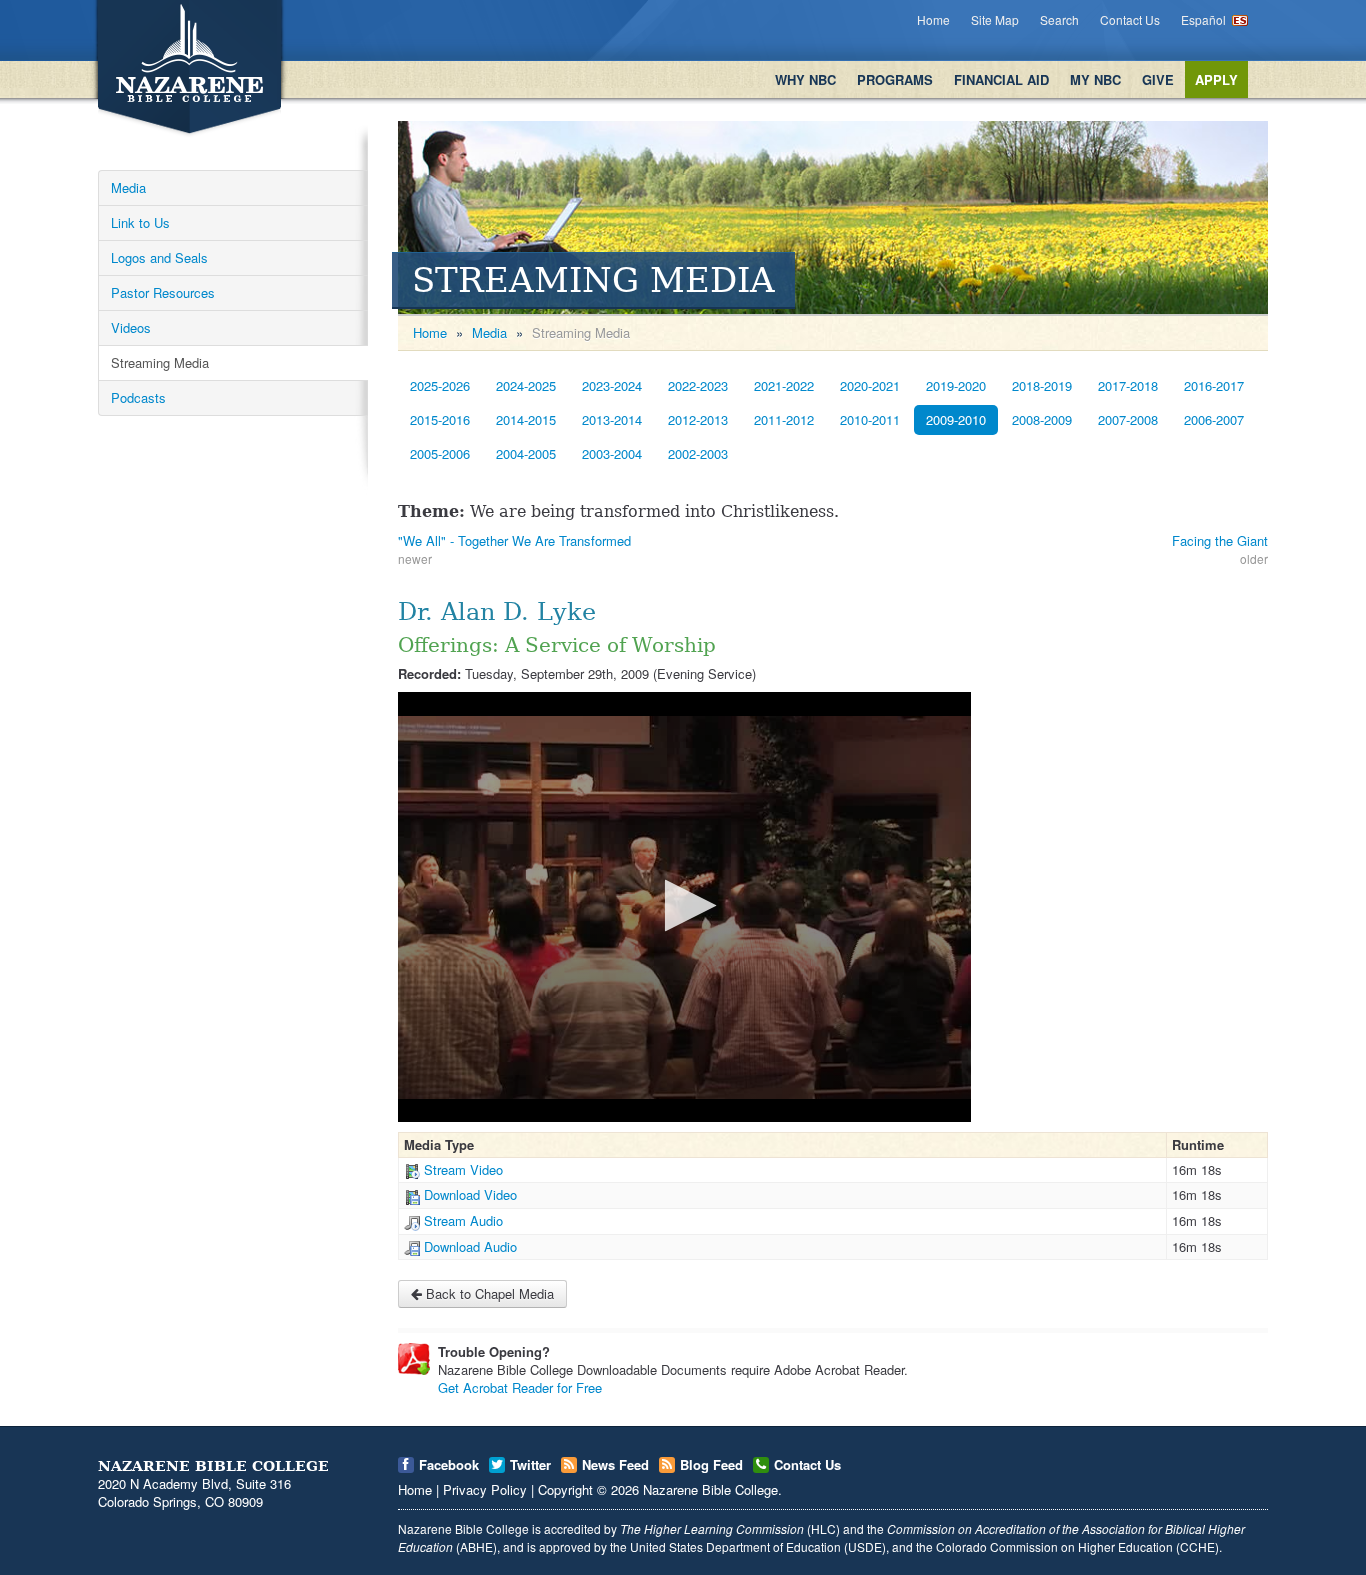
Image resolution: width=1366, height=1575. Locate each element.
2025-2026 (440, 385)
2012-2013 (698, 419)
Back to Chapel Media (488, 1293)
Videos (131, 327)
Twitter (530, 1464)
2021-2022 (784, 385)
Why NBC (805, 79)
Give (1158, 79)
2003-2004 (612, 453)
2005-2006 (440, 453)
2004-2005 (526, 453)
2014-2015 (526, 419)
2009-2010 (956, 419)
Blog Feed (711, 1464)
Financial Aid (1001, 79)
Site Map (995, 19)
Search (1059, 19)
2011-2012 (784, 419)
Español (1203, 19)
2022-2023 (698, 385)
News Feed (615, 1464)
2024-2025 (526, 385)
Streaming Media (160, 362)
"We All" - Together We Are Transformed (514, 540)
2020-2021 (870, 385)
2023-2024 (612, 385)
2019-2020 (956, 385)
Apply (1216, 79)
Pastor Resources (163, 292)
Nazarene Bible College (710, 1489)
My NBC (1095, 79)
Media (128, 187)
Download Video (470, 1194)
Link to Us (140, 222)
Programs (895, 79)
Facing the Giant (1220, 540)
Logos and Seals (159, 257)
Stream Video (463, 1169)
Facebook (449, 1464)
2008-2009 (1042, 419)
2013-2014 (612, 419)
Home (933, 19)
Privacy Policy (485, 1489)
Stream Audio (463, 1220)
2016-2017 (1214, 385)
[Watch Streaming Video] (412, 1169)
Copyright (565, 1489)
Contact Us (1130, 19)
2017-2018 (1128, 385)
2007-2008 (1128, 419)
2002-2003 (698, 453)
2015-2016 (440, 419)
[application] (684, 906)
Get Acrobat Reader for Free (520, 1387)
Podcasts (138, 397)
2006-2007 (1214, 419)
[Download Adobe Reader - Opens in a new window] (414, 1359)
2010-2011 (870, 419)
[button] (684, 905)
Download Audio (470, 1246)
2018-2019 (1042, 385)
